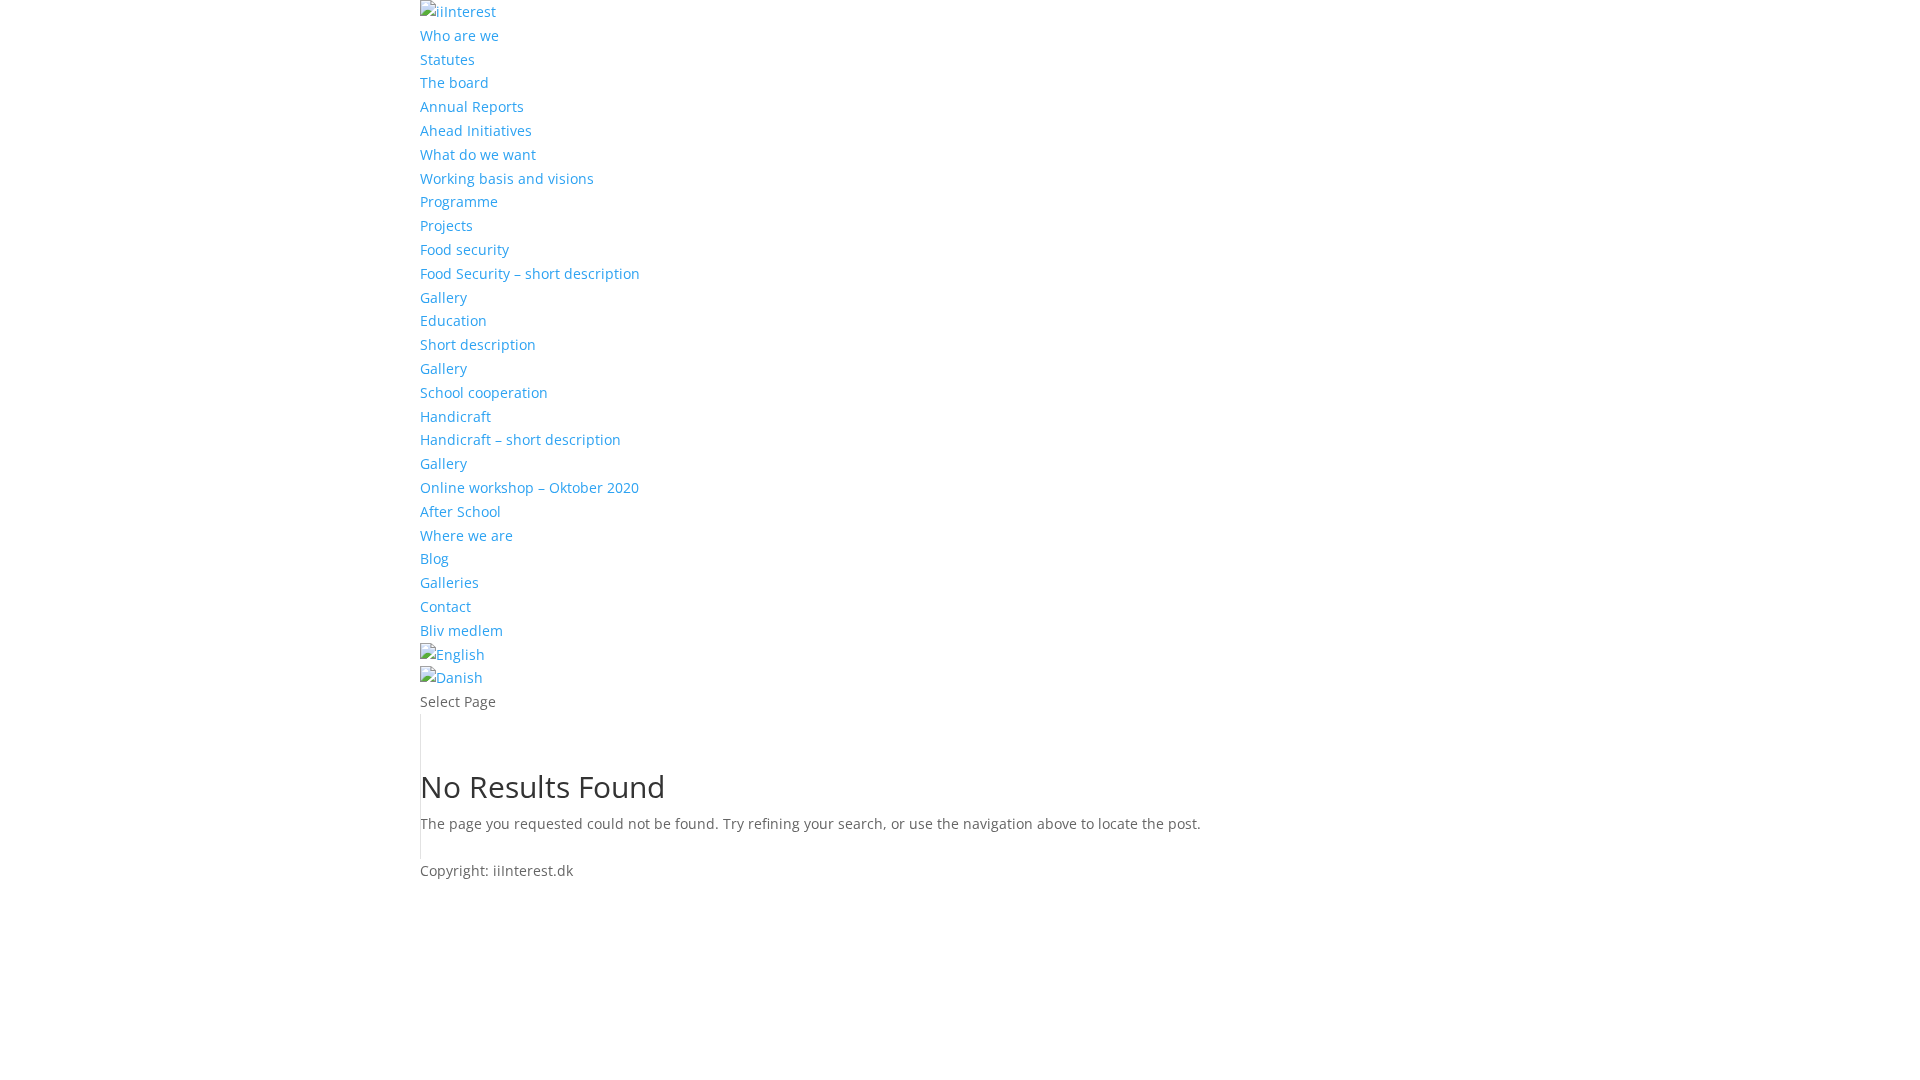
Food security (464, 249)
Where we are (466, 535)
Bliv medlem (461, 630)
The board (454, 82)
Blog (434, 558)
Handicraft (455, 416)
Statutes (447, 59)
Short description (478, 344)
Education (453, 320)
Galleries (449, 582)
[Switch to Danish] (451, 677)
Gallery (443, 297)
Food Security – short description (530, 273)
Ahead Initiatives (476, 130)
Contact (445, 606)
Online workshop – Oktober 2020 (529, 487)
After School (460, 511)
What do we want (478, 154)
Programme (459, 201)
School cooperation (484, 392)
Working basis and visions (507, 178)
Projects (446, 225)
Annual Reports (472, 106)
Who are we (459, 35)
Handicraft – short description (520, 439)
